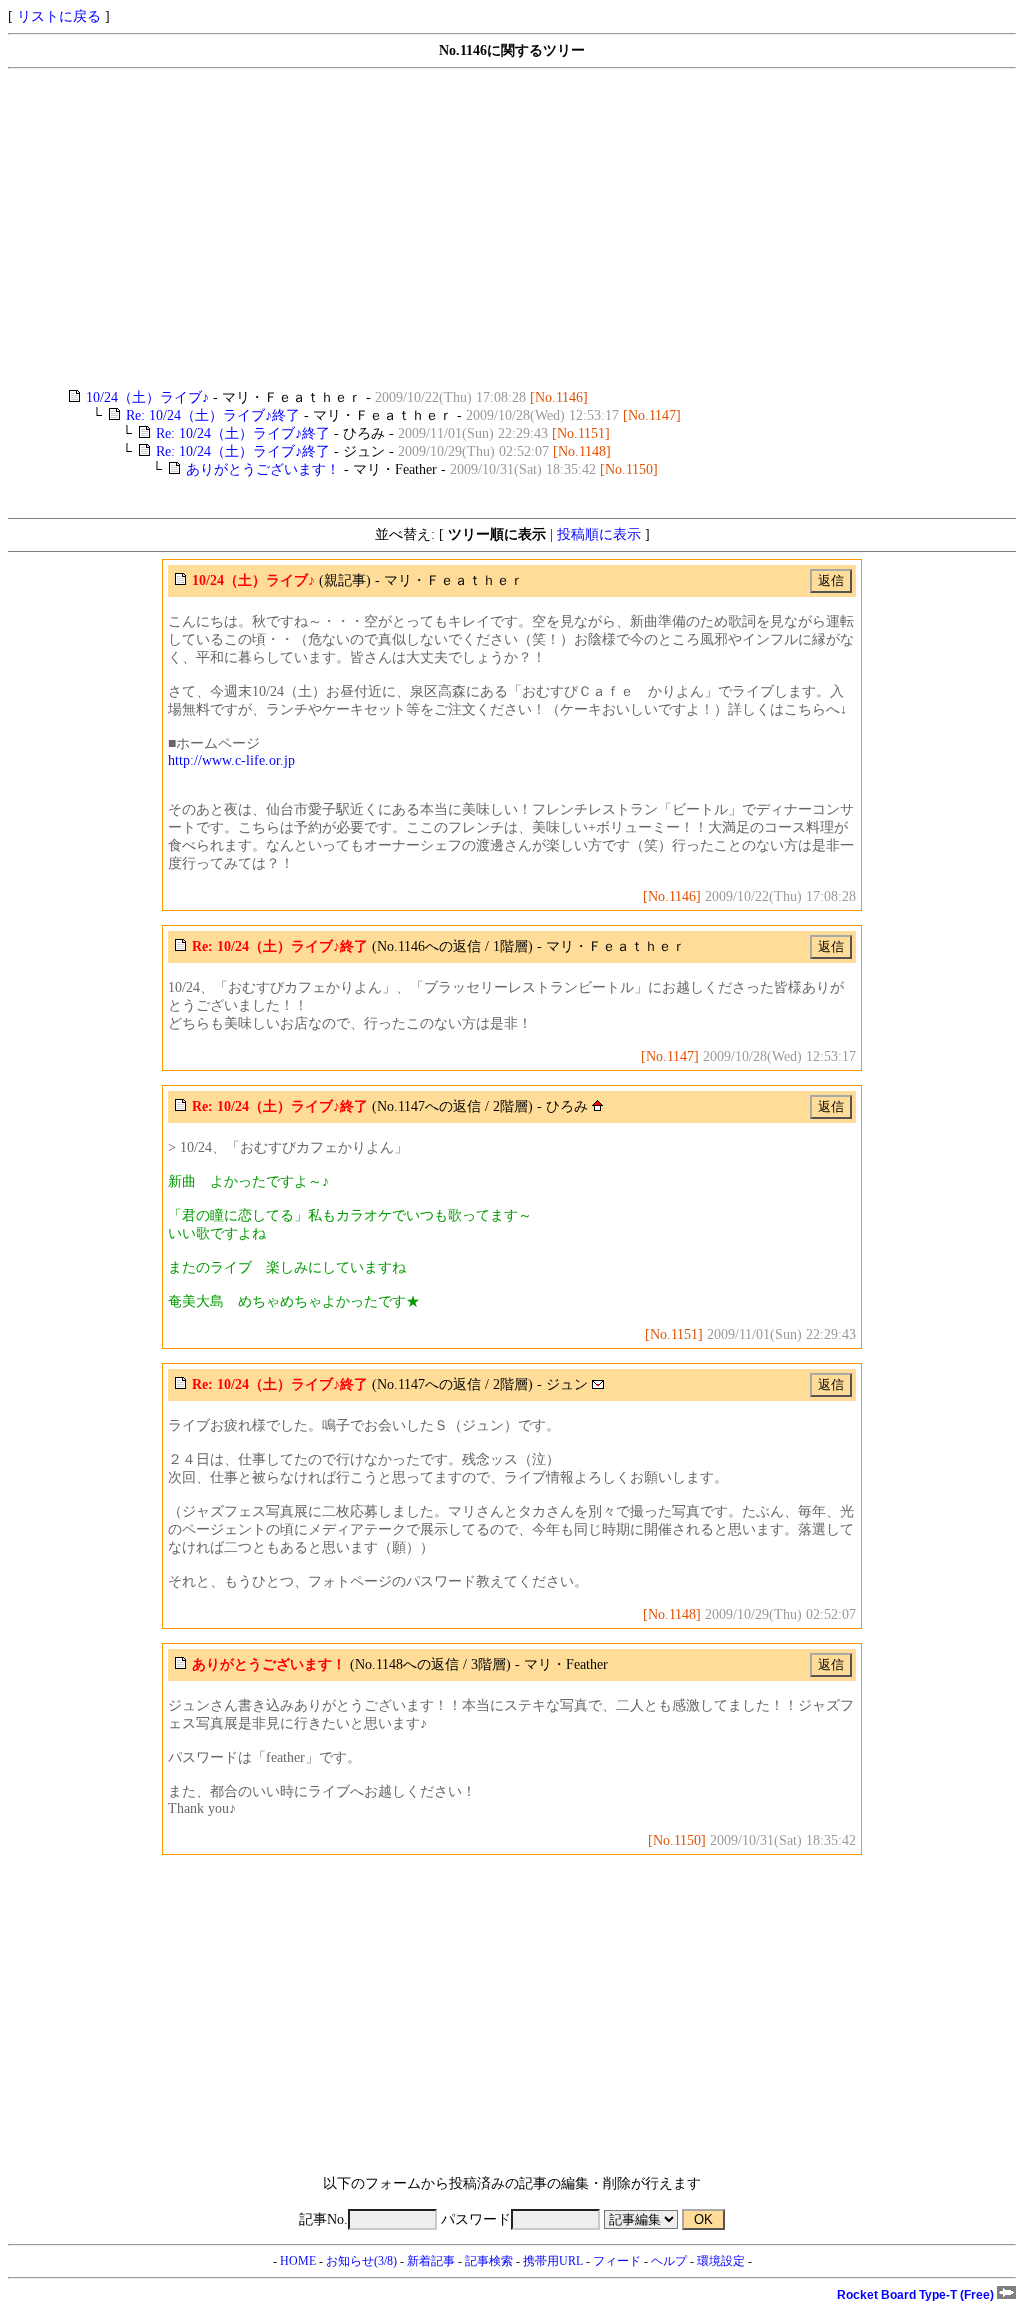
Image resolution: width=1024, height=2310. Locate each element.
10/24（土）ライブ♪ (147, 397)
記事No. (323, 2219)
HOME (298, 2261)
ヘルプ (669, 2261)
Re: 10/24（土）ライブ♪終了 (213, 415)
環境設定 (721, 2261)
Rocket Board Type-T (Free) (917, 2295)
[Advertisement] (512, 229)
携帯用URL (553, 2261)
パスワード (476, 2219)
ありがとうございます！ (263, 469)
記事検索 (489, 2261)
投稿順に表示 (599, 534)
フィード (617, 2261)
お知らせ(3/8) (361, 2261)
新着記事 (431, 2261)
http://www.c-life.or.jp (231, 760)
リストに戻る (59, 16)
